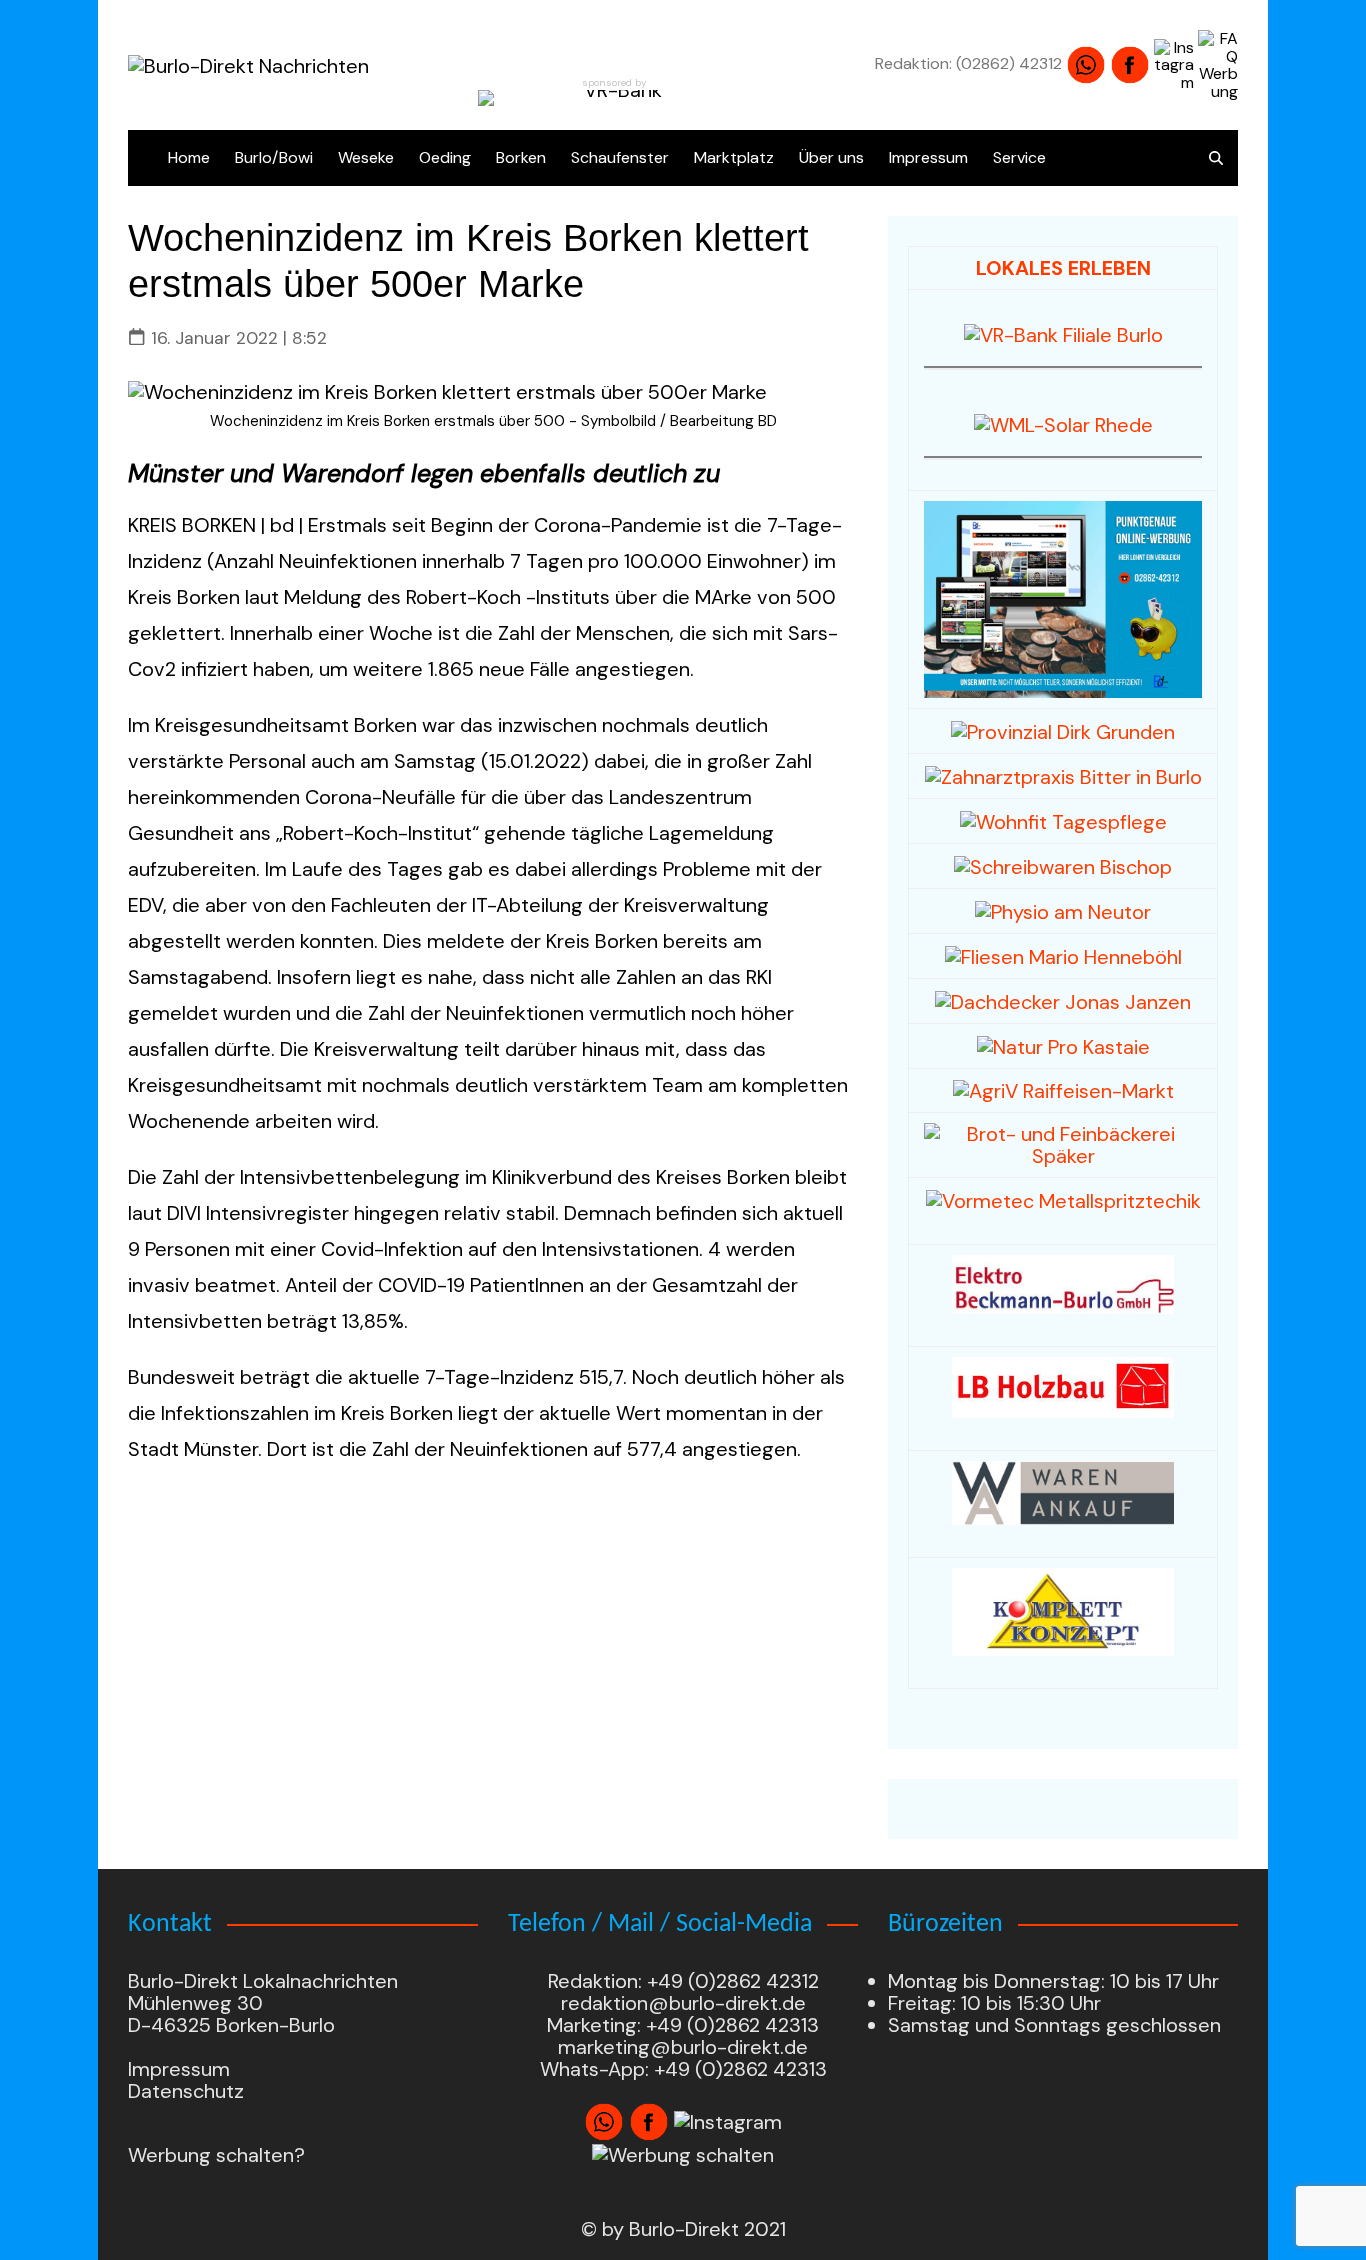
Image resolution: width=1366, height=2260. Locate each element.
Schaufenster (620, 157)
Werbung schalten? (216, 2155)
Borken (521, 157)
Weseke (366, 157)
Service (1019, 157)
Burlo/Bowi (274, 157)
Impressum (928, 157)
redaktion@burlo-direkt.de (683, 2003)
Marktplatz (734, 157)
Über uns (831, 157)
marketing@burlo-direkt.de (683, 2047)
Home (189, 157)
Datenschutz (186, 2091)
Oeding (445, 157)
